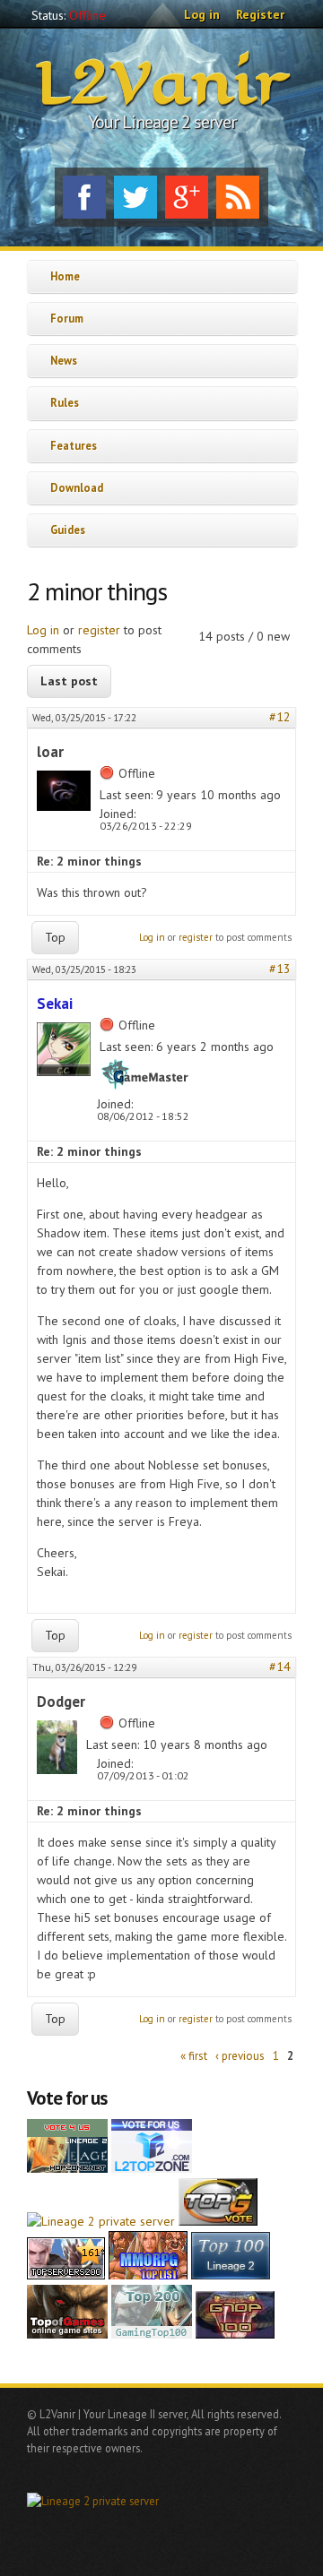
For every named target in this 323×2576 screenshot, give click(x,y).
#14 (280, 1667)
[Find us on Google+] (187, 197)
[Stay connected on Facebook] (84, 197)
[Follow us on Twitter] (135, 197)
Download (77, 487)
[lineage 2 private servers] (152, 2334)
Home (65, 276)
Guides (68, 530)
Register (260, 14)
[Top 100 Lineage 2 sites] (235, 2334)
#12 (280, 717)
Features (74, 445)
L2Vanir (162, 84)
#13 (280, 969)
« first (194, 2056)
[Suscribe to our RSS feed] (238, 197)
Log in (202, 14)
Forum (67, 318)
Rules (65, 402)
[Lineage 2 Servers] (152, 2168)
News (64, 360)
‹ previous (240, 2056)
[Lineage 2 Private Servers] (231, 2275)
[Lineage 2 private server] (101, 2221)
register (99, 630)
